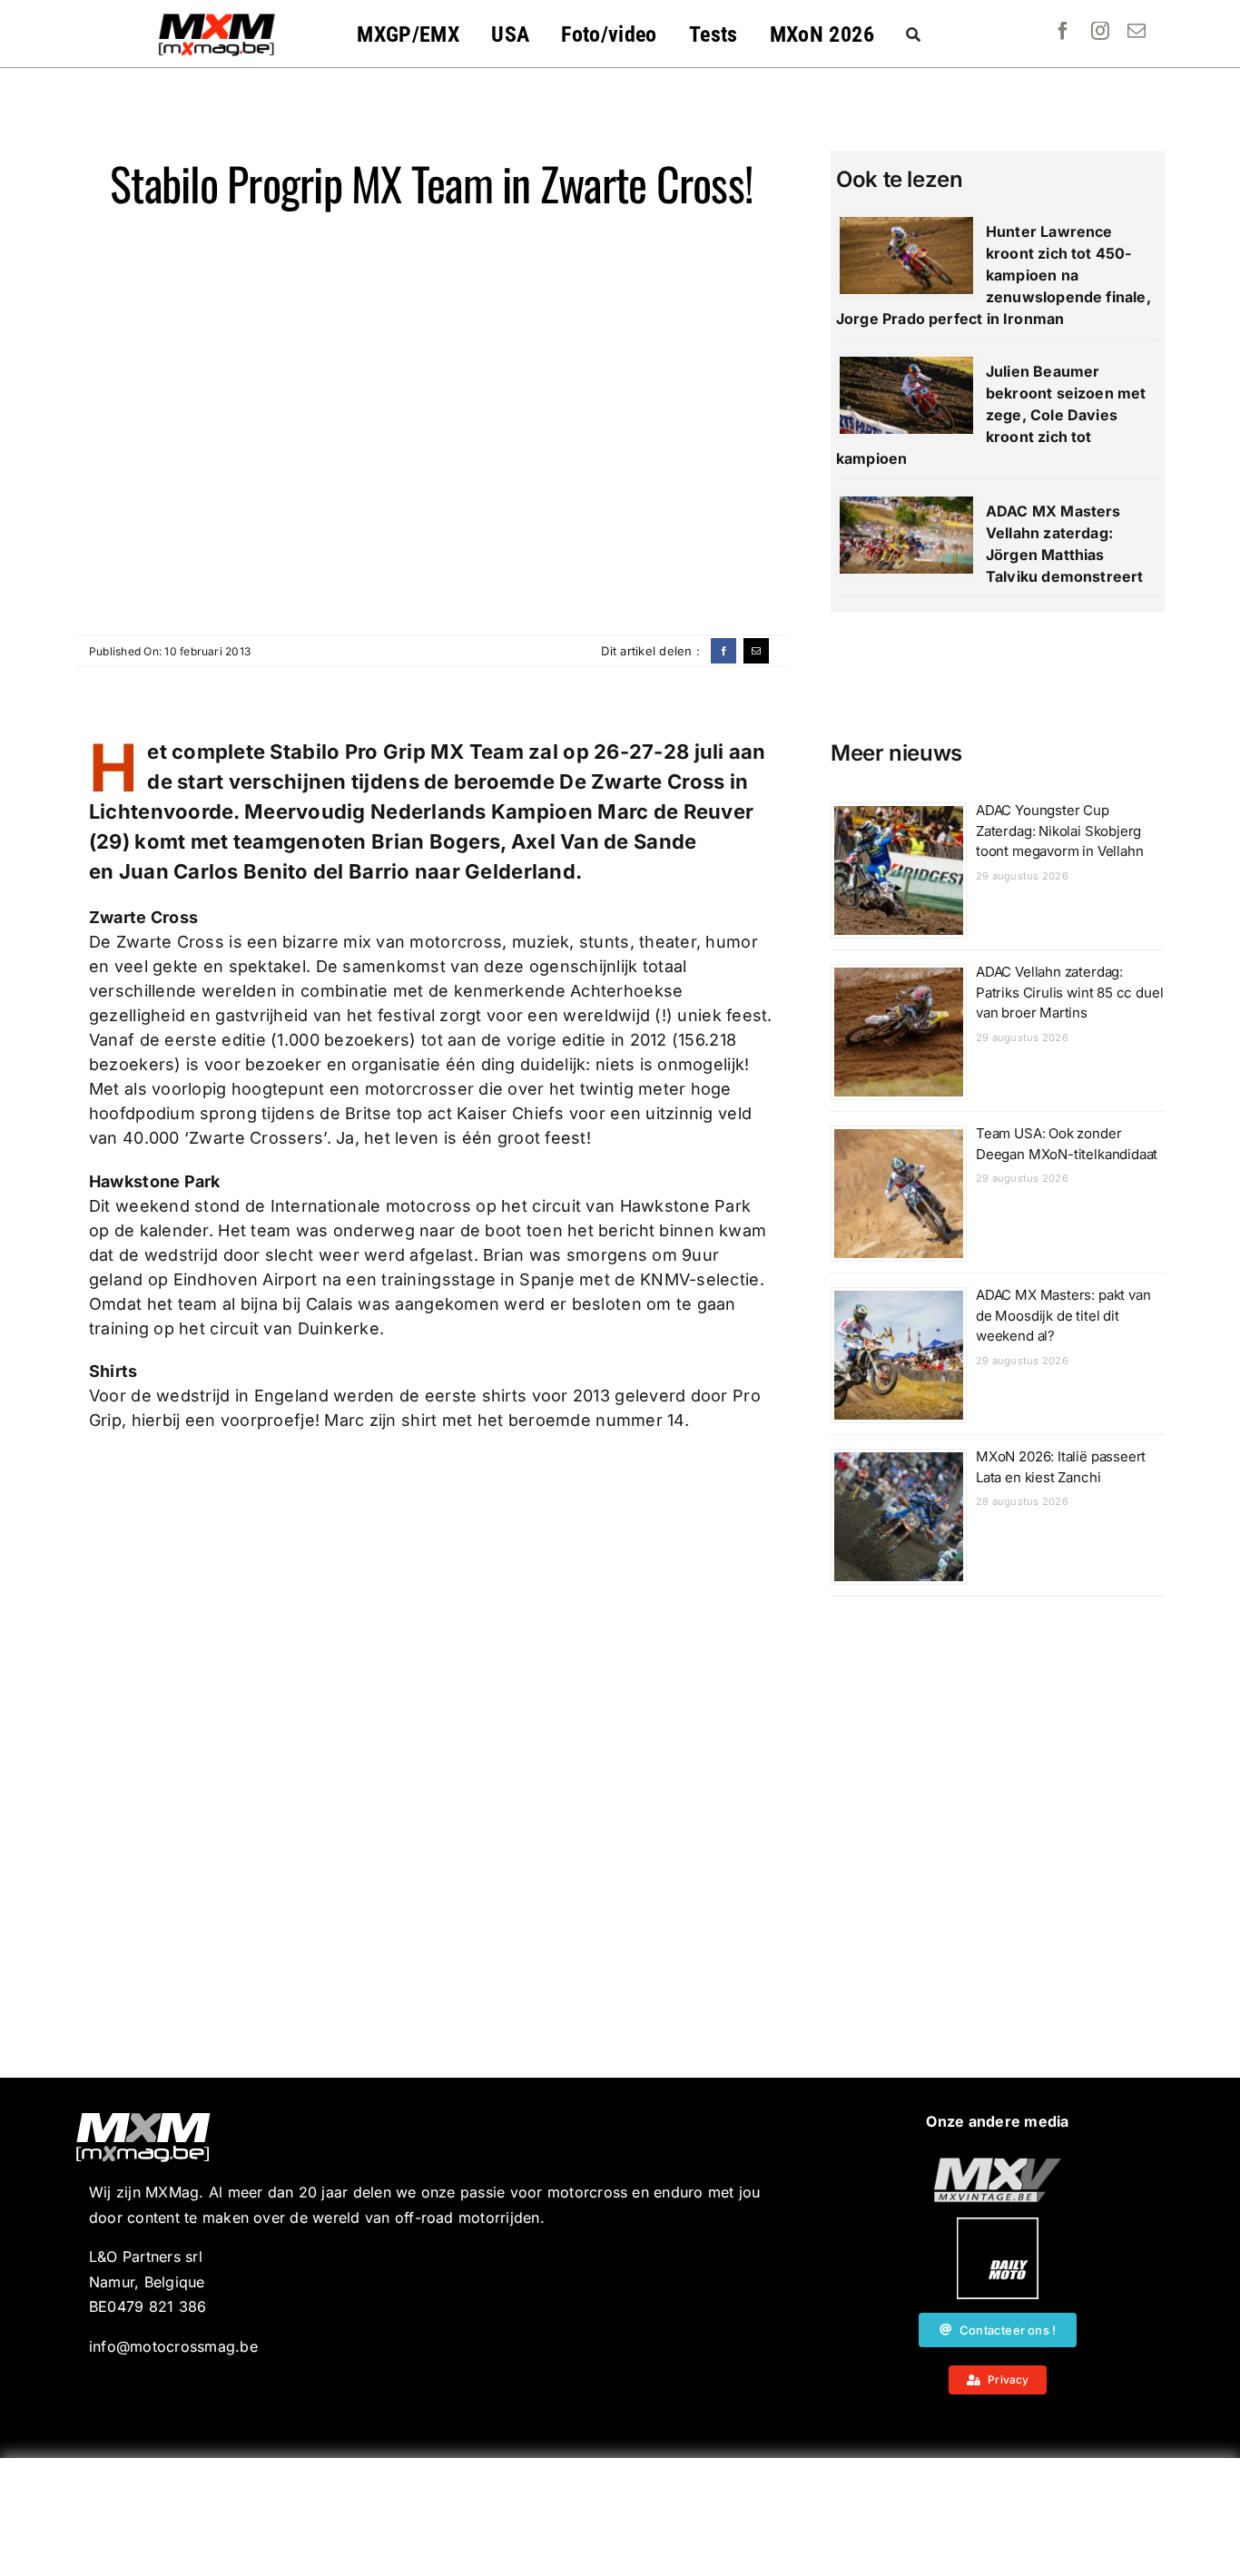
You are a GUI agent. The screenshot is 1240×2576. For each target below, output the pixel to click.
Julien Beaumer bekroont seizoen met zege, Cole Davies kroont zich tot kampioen (991, 415)
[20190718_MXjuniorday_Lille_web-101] (998, 2165)
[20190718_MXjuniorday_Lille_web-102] (998, 2225)
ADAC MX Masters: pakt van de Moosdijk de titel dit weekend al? (1063, 1315)
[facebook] (1063, 31)
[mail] (1137, 31)
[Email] (756, 651)
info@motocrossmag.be (173, 2346)
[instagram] (1100, 31)
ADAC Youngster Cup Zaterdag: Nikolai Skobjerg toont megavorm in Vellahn (1060, 831)
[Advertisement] (620, 2517)
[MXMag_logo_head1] (217, 18)
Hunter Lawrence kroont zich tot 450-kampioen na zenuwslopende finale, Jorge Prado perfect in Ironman (994, 275)
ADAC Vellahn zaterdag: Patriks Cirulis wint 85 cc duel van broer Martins (1069, 992)
